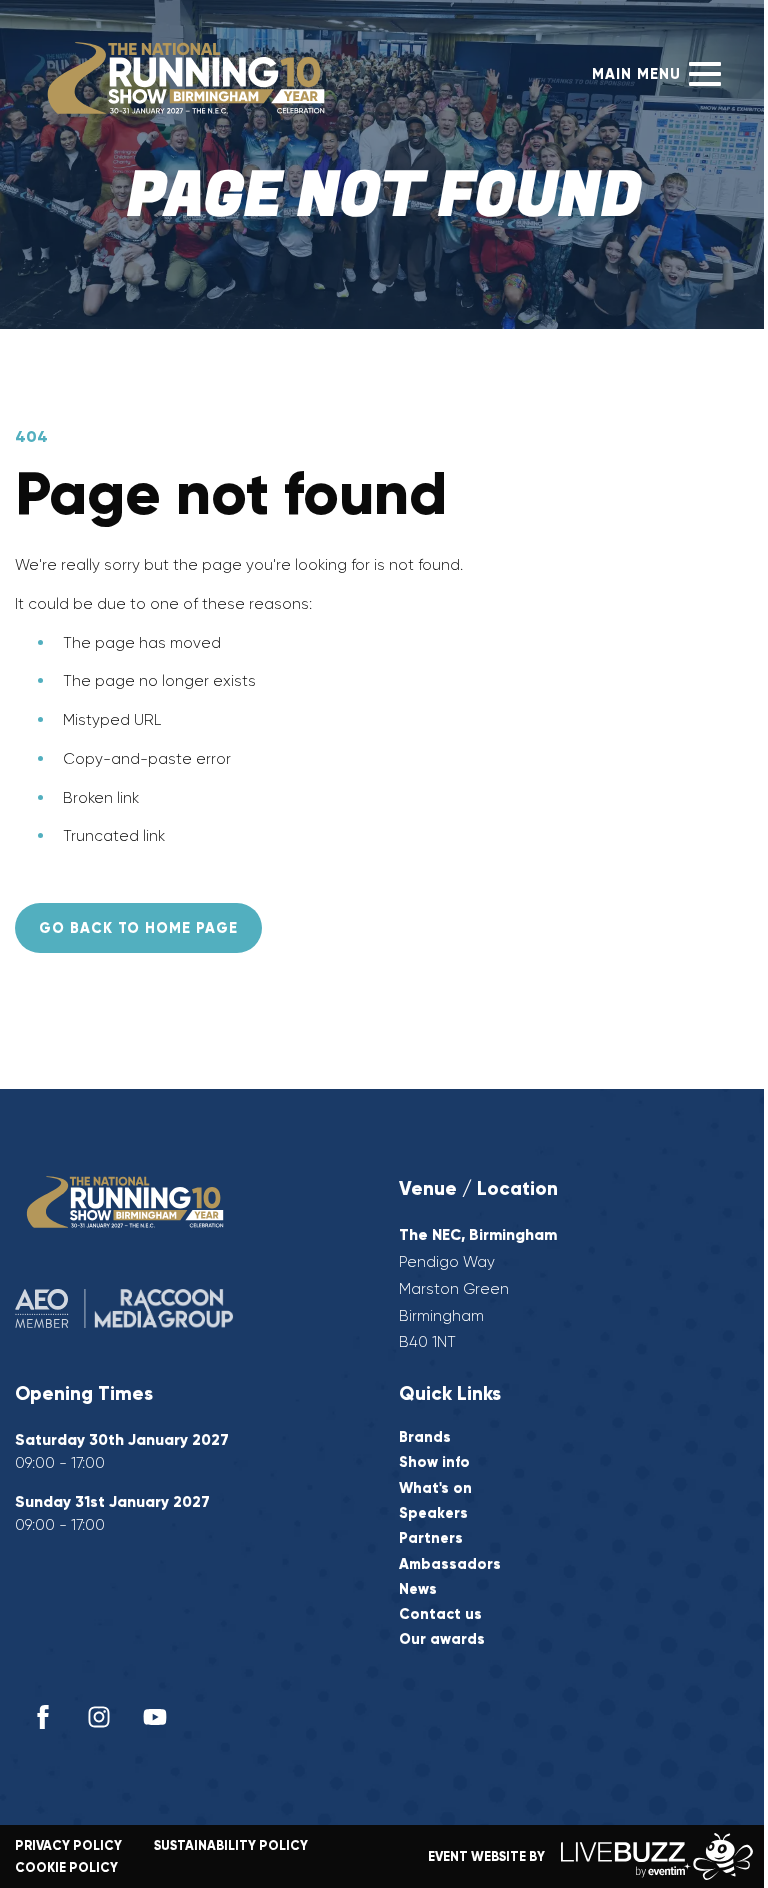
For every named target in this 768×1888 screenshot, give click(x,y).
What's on (435, 1488)
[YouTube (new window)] (155, 1717)
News (418, 1589)
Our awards (442, 1639)
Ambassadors (450, 1564)
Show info (434, 1462)
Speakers (433, 1513)
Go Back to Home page (138, 928)
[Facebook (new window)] (43, 1717)
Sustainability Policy (231, 1845)
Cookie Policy (66, 1867)
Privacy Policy (68, 1845)
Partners (431, 1538)
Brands (425, 1437)
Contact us (440, 1614)
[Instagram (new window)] (99, 1717)
